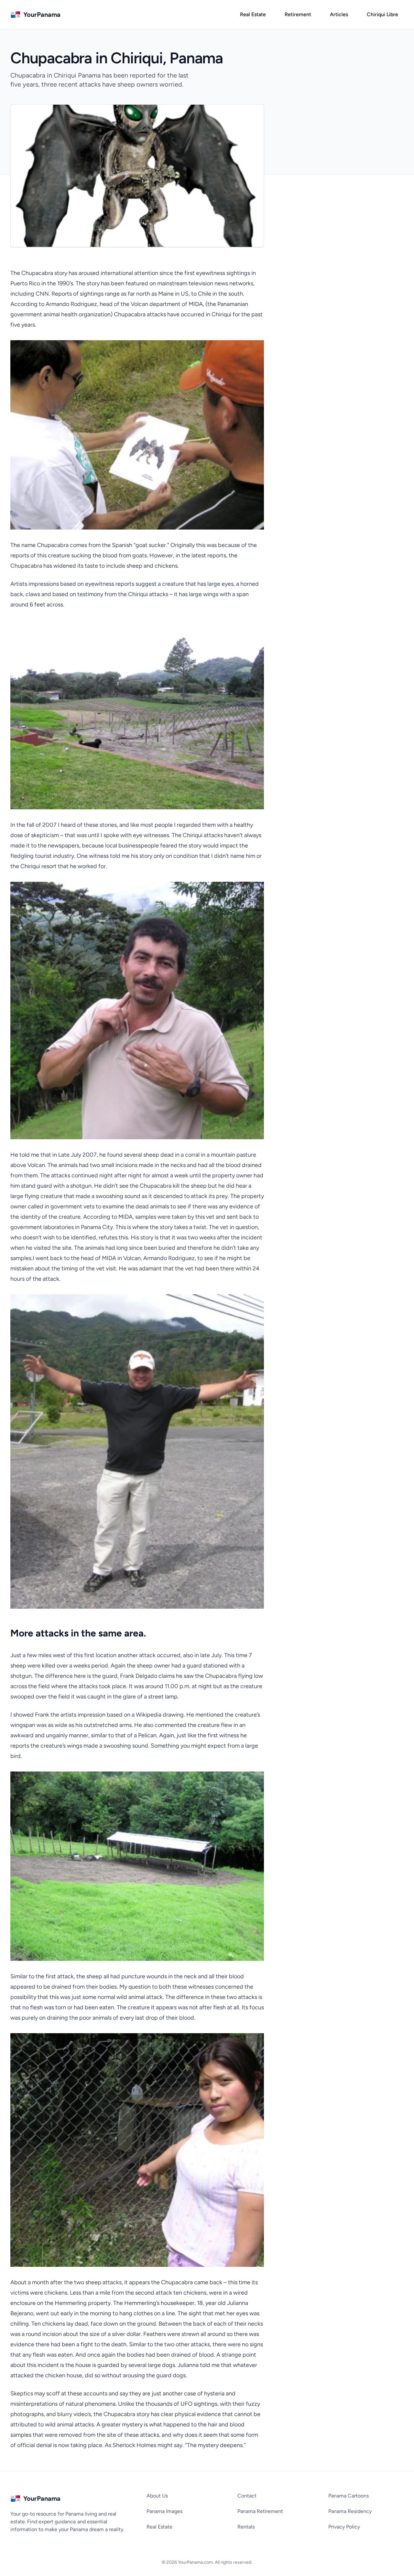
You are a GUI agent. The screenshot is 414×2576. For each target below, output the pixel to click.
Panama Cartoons (349, 2496)
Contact (247, 2496)
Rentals (246, 2527)
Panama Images (164, 2511)
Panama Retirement (260, 2511)
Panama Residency (350, 2511)
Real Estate (159, 2527)
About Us (157, 2496)
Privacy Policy (344, 2527)
